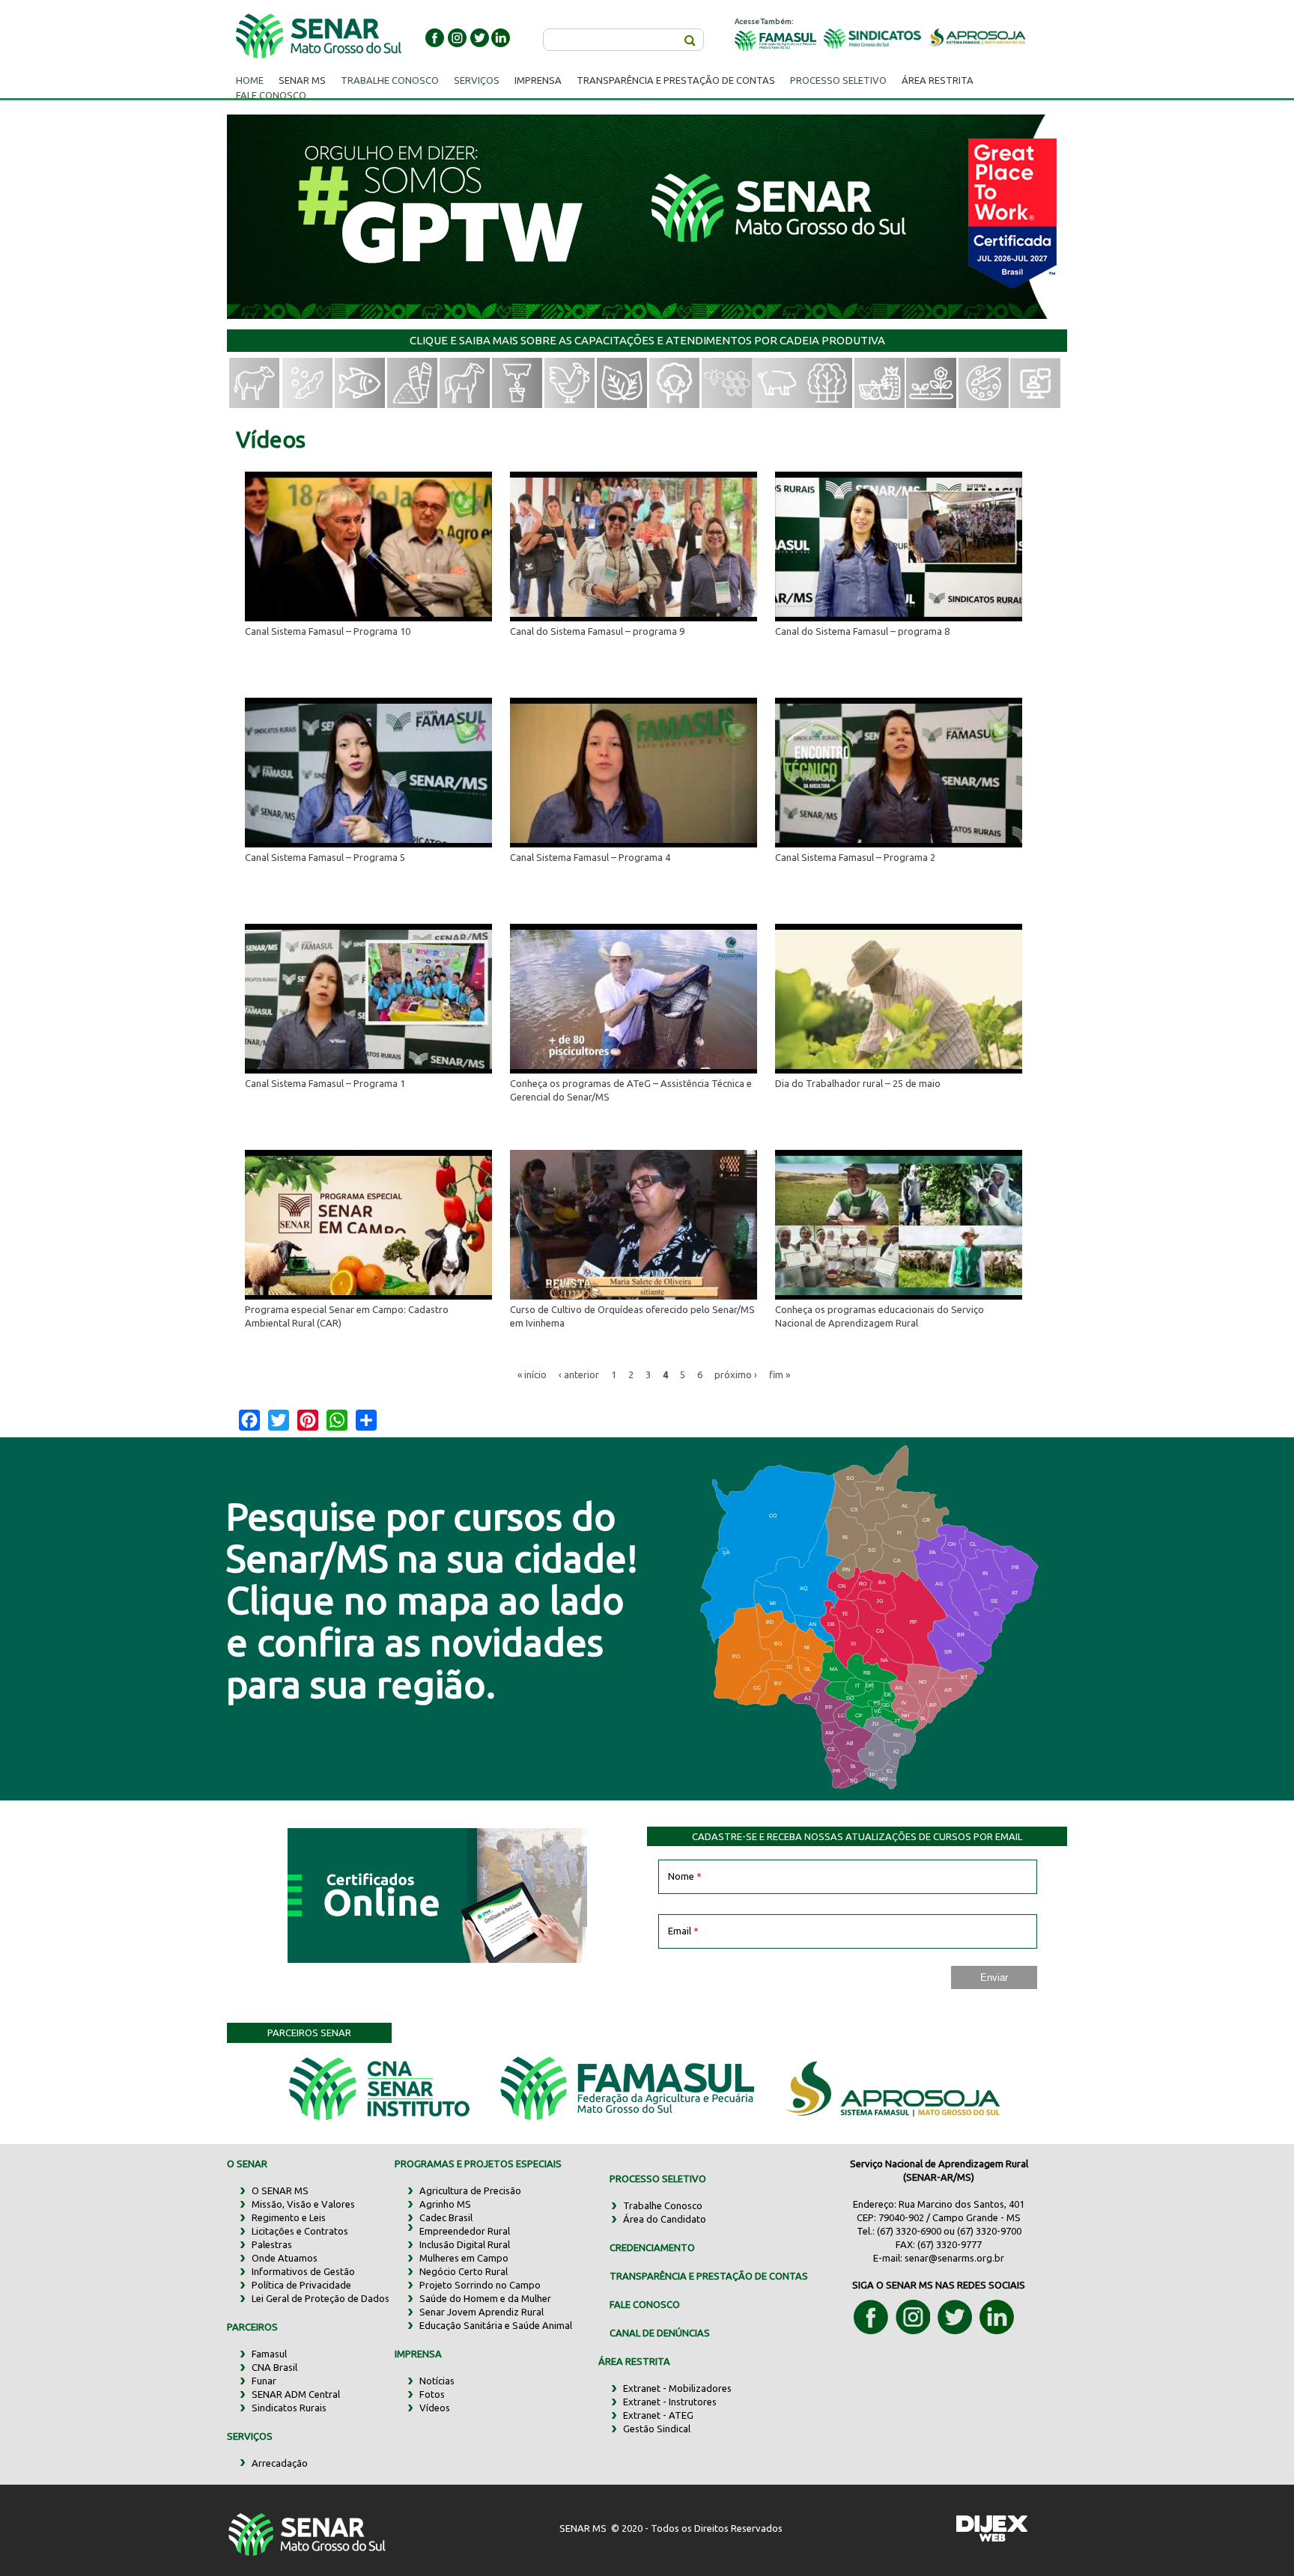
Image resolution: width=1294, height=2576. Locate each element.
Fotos (432, 2394)
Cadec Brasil (446, 2217)
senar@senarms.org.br (954, 2258)
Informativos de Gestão (303, 2271)
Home (250, 80)
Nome (685, 1876)
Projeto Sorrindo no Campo (480, 2285)
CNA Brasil (274, 2367)
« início (532, 1374)
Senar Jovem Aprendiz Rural (482, 2312)
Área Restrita (938, 80)
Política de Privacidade (301, 2285)
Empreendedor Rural (465, 2231)
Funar (264, 2381)
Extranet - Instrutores (670, 2402)
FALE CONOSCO (645, 2304)
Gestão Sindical (657, 2429)
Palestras (272, 2244)
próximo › (736, 1374)
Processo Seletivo (838, 80)
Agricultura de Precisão (470, 2190)
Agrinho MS (445, 2204)
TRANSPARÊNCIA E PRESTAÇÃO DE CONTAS (709, 2276)
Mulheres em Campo (464, 2258)
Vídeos (435, 2408)
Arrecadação (280, 2463)
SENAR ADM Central (296, 2394)
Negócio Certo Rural (464, 2271)
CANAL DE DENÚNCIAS (660, 2333)
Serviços (477, 80)
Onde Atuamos (285, 2258)
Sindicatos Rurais (289, 2408)
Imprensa (538, 80)
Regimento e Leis (289, 2217)
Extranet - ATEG (658, 2415)
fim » (780, 1374)
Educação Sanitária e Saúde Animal (496, 2325)
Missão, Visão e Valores (303, 2204)
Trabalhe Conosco (390, 80)
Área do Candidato (665, 2219)
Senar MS (302, 80)
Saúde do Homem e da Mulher (485, 2298)
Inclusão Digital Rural (465, 2244)
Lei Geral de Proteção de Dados (321, 2298)
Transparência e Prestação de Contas (676, 80)
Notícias (437, 2381)
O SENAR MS (280, 2190)
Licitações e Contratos (300, 2231)
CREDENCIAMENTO (652, 2247)
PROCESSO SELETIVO (658, 2178)
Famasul (269, 2354)
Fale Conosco (271, 95)
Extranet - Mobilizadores (677, 2388)
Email (683, 1931)
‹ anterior (579, 1374)
